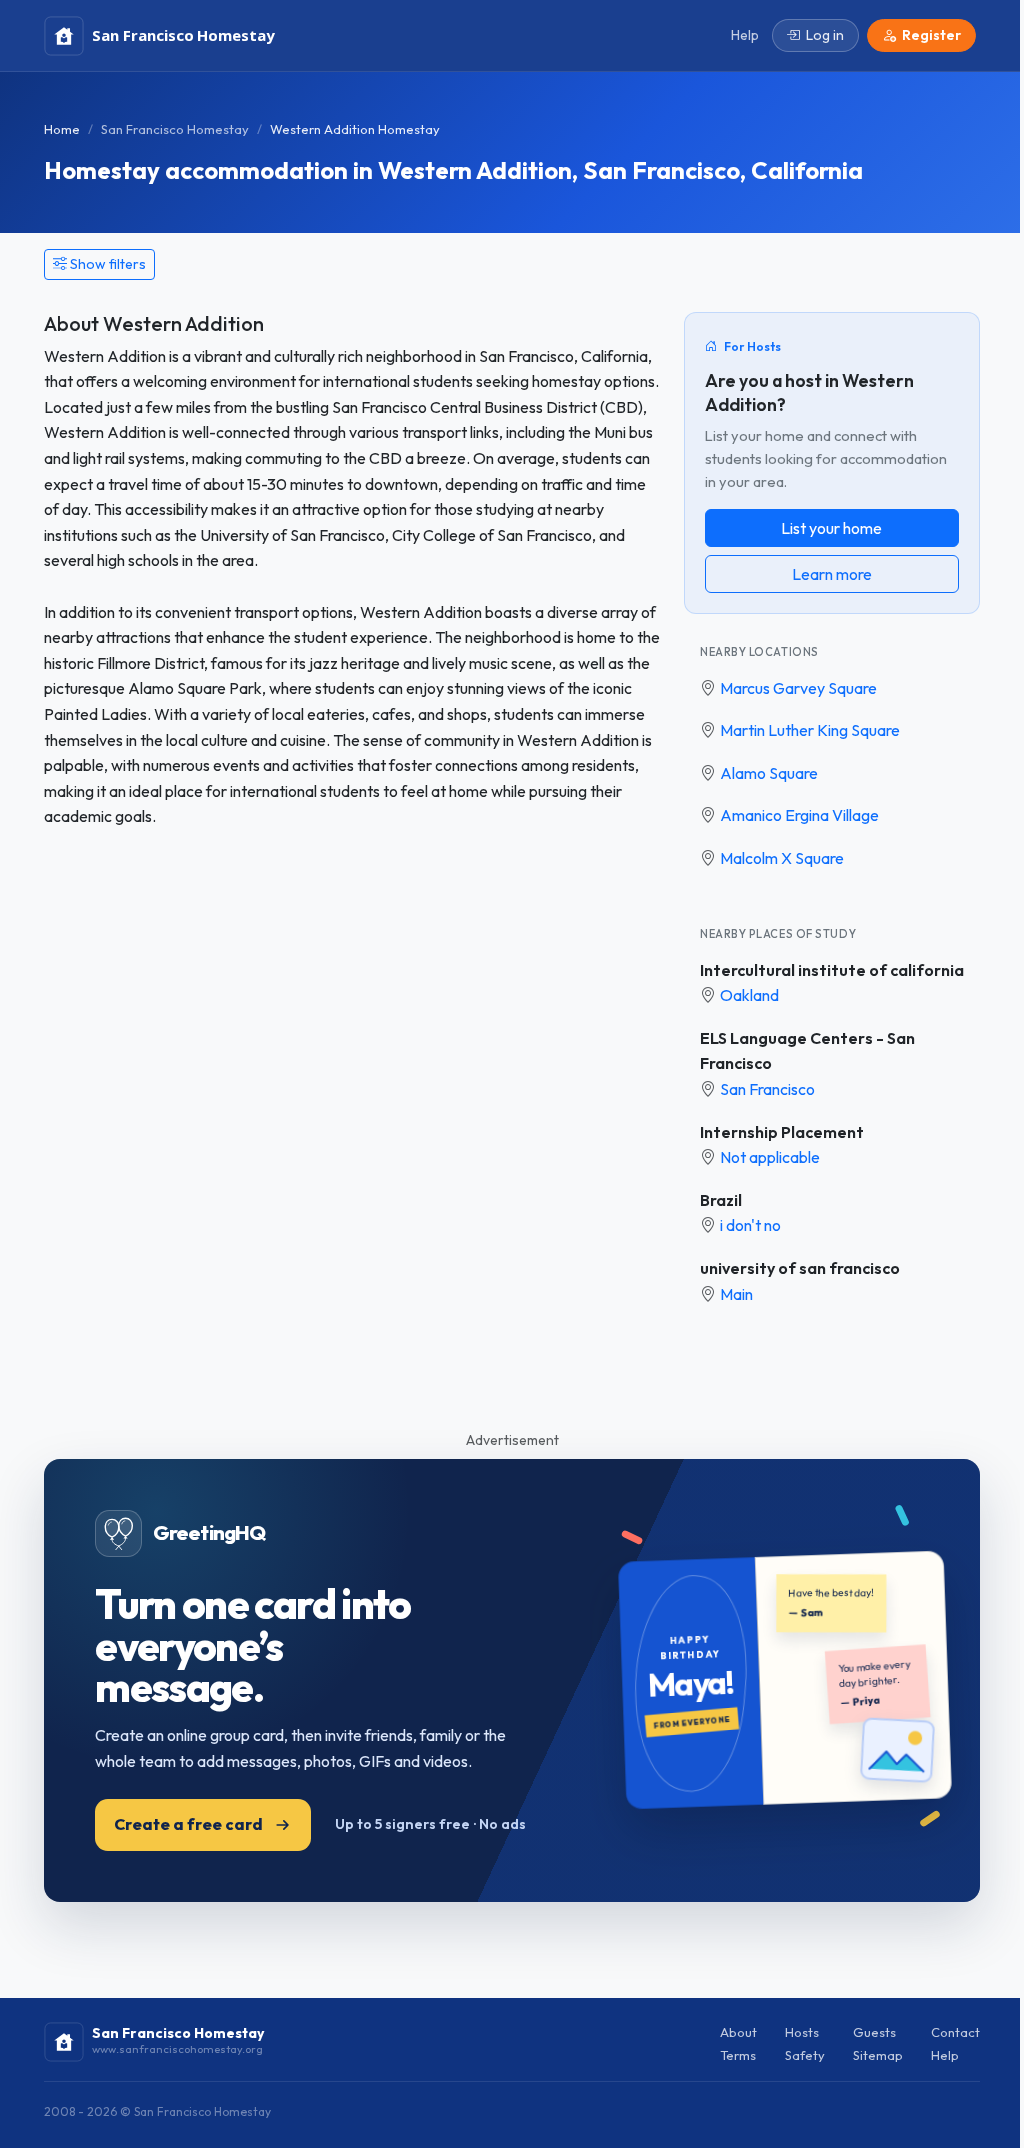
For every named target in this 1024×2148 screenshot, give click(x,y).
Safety (805, 2055)
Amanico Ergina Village (799, 815)
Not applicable (770, 1157)
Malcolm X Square (782, 858)
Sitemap (878, 2055)
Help (945, 2055)
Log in (825, 35)
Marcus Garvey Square (798, 688)
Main (736, 1294)
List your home (831, 528)
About (738, 2032)
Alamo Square (769, 773)
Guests (874, 2032)
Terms (738, 2055)
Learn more (832, 574)
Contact (955, 2032)
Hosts (802, 2032)
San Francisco (767, 1089)
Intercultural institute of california (832, 970)
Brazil (721, 1200)
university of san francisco (800, 1268)
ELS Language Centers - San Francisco (807, 1051)
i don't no (750, 1225)
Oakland (749, 995)
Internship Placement (782, 1132)
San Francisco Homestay (175, 129)
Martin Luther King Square (810, 730)
